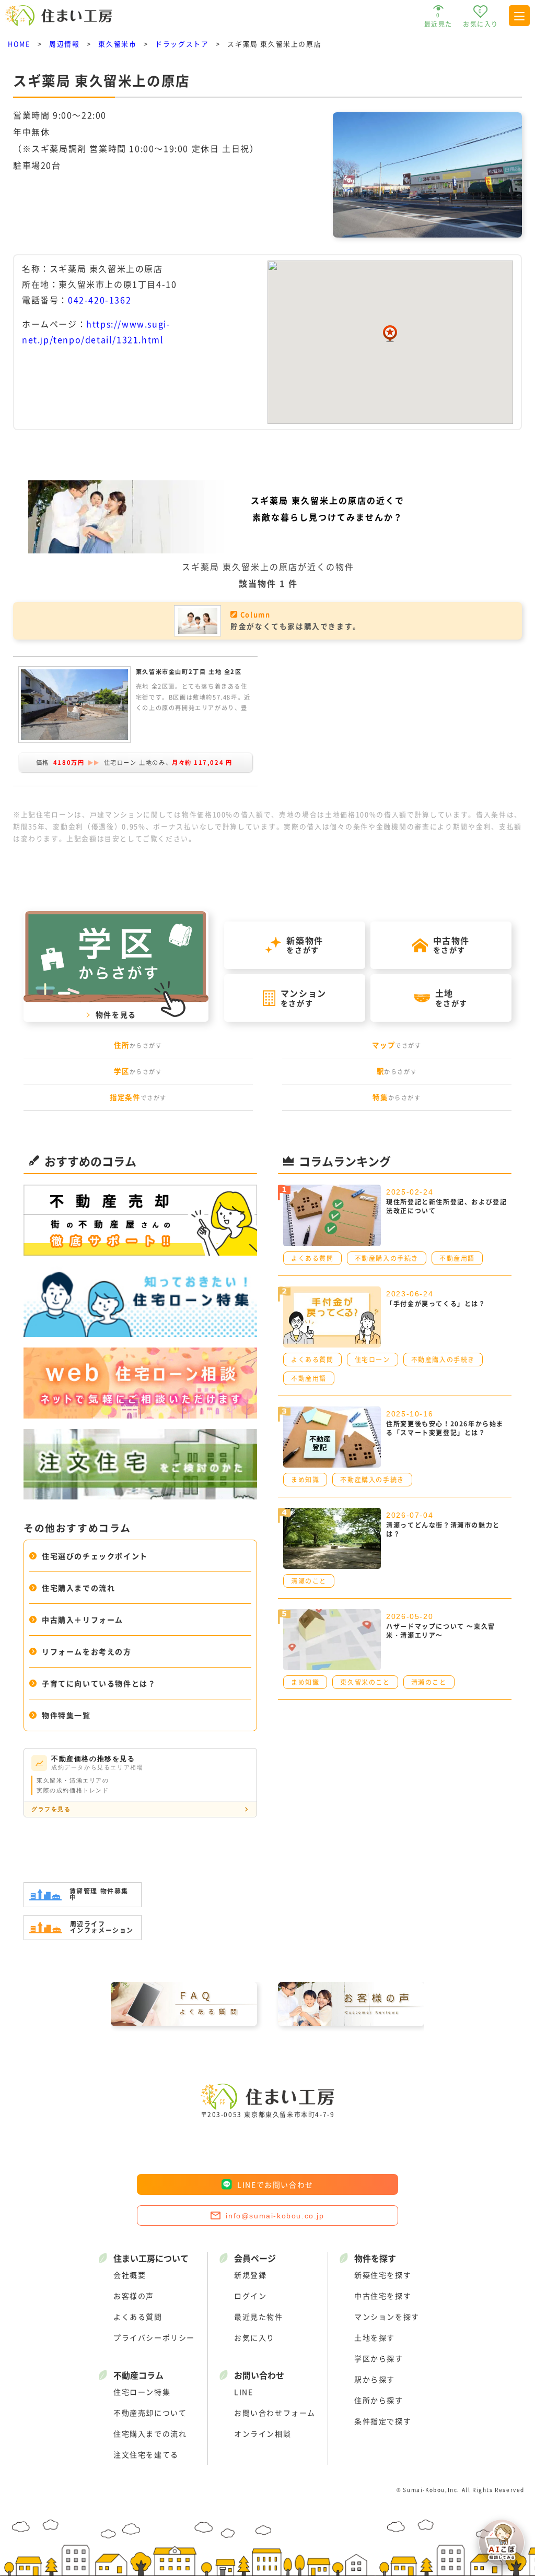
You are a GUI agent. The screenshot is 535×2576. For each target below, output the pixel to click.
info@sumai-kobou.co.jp (275, 2216)
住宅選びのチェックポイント (95, 1556)
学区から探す (379, 2358)
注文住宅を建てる (146, 2454)
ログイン (250, 2296)
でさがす (397, 1045)
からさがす (138, 1045)
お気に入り (254, 2337)
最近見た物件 (259, 2317)
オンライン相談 (263, 2433)
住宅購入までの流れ (78, 1588)
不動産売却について (150, 2413)
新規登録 (250, 2275)
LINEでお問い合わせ (275, 2184)
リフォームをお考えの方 (87, 1651)
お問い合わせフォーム (275, 2413)
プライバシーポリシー (154, 2337)
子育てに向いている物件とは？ (99, 1683)
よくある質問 (138, 2317)
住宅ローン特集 (142, 2392)
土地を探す (375, 2337)
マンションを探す (387, 2317)
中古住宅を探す (383, 2296)
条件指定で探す (383, 2421)
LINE (243, 2392)
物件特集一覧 (66, 1715)
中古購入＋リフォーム (83, 1620)
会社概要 (130, 2275)
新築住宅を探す (383, 2275)
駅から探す (375, 2379)
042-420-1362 (100, 300)
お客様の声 (134, 2296)
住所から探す (379, 2400)
